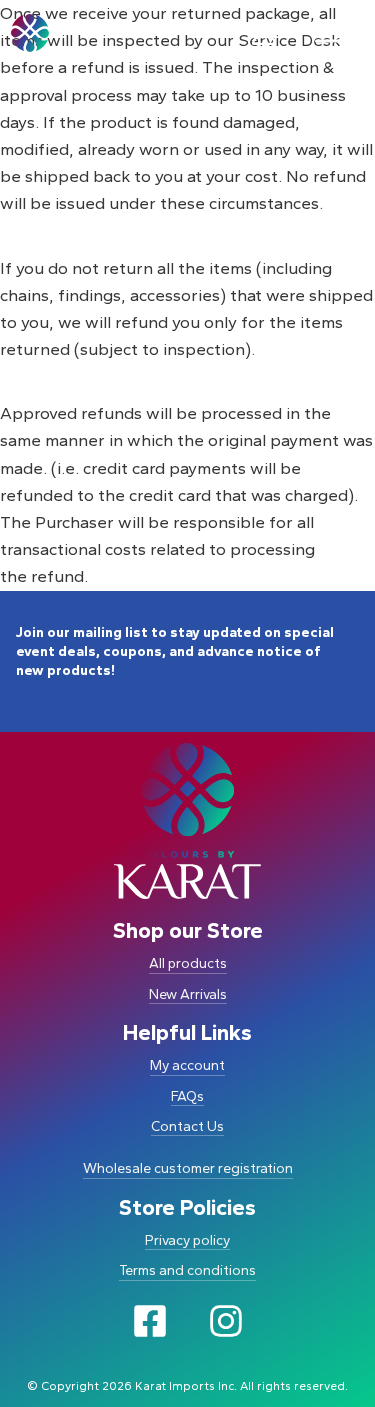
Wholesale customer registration (188, 1168)
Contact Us (187, 1126)
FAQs (187, 1096)
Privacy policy (187, 1240)
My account (187, 1065)
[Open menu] (331, 33)
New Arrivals (188, 994)
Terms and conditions (187, 1270)
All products (188, 963)
